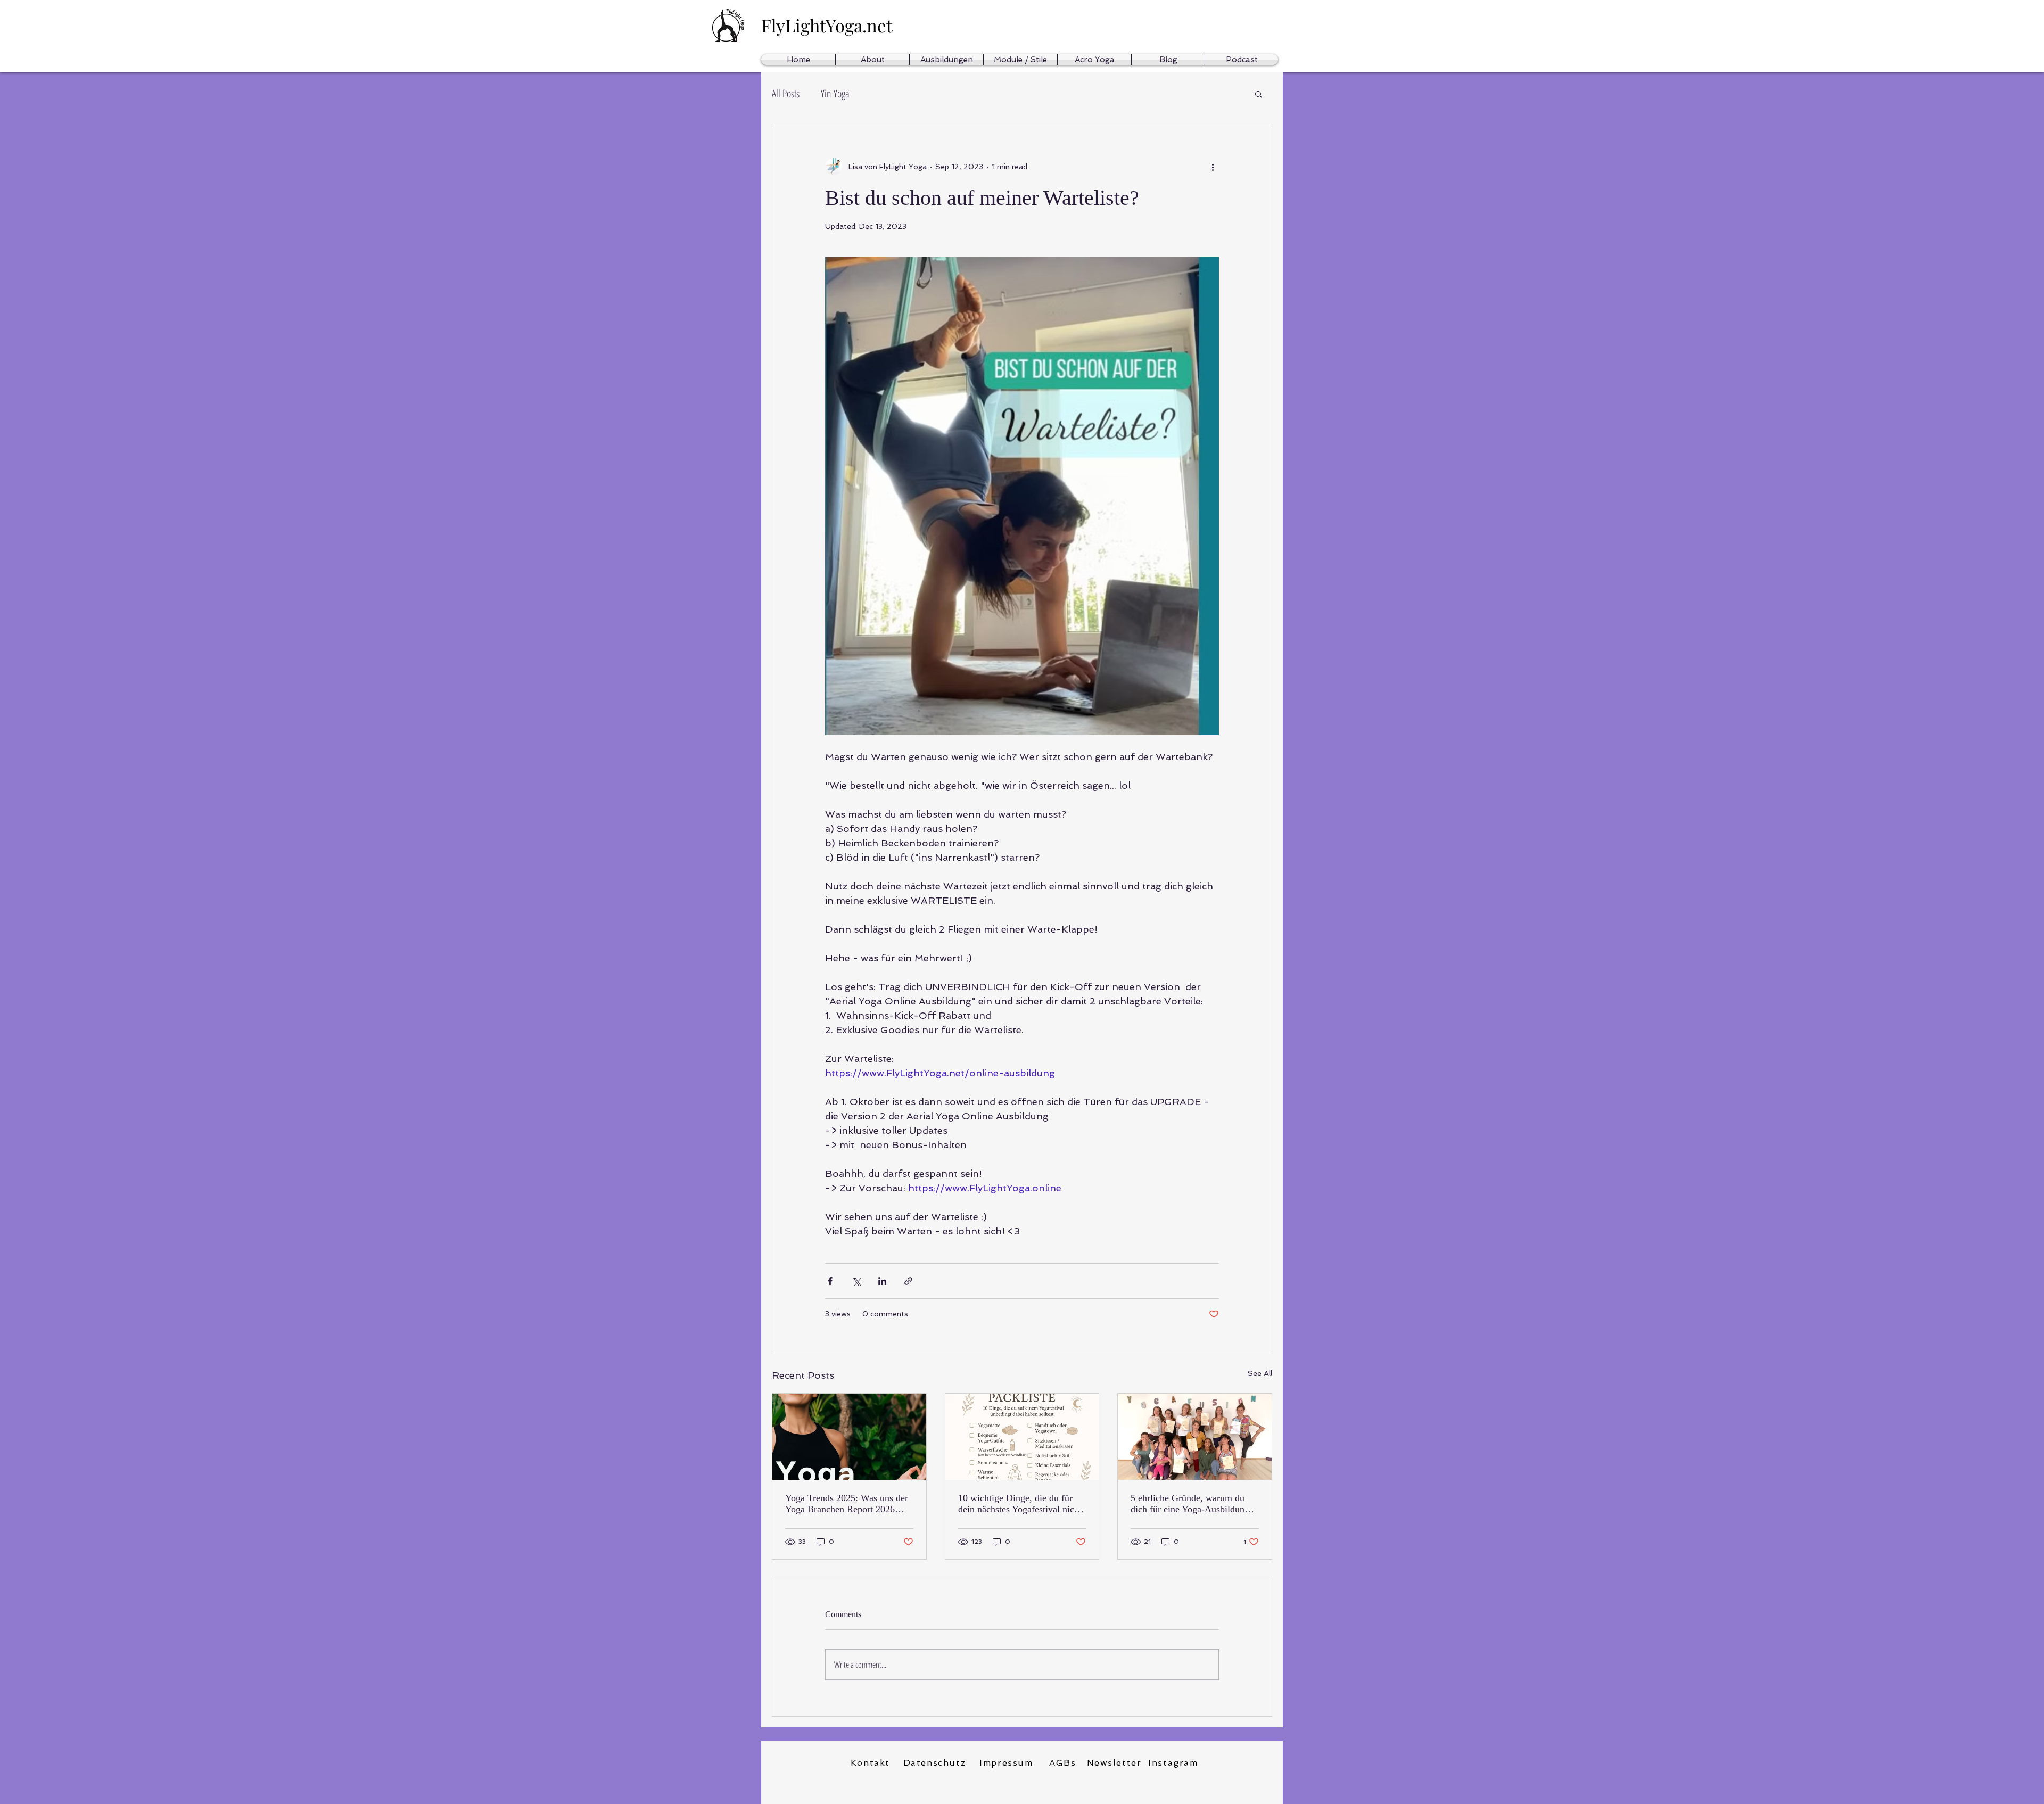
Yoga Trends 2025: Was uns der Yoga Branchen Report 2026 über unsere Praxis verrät (847, 1504)
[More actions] (1213, 167)
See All (1260, 1373)
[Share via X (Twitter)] (856, 1281)
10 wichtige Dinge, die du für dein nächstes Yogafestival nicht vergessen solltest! (1020, 1504)
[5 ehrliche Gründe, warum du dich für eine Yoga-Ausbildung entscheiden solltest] (1195, 1437)
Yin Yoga (835, 94)
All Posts (786, 94)
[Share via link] (908, 1281)
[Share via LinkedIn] (882, 1281)
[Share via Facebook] (830, 1281)
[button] (1259, 94)
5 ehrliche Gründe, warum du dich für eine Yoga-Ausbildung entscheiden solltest (1190, 1504)
